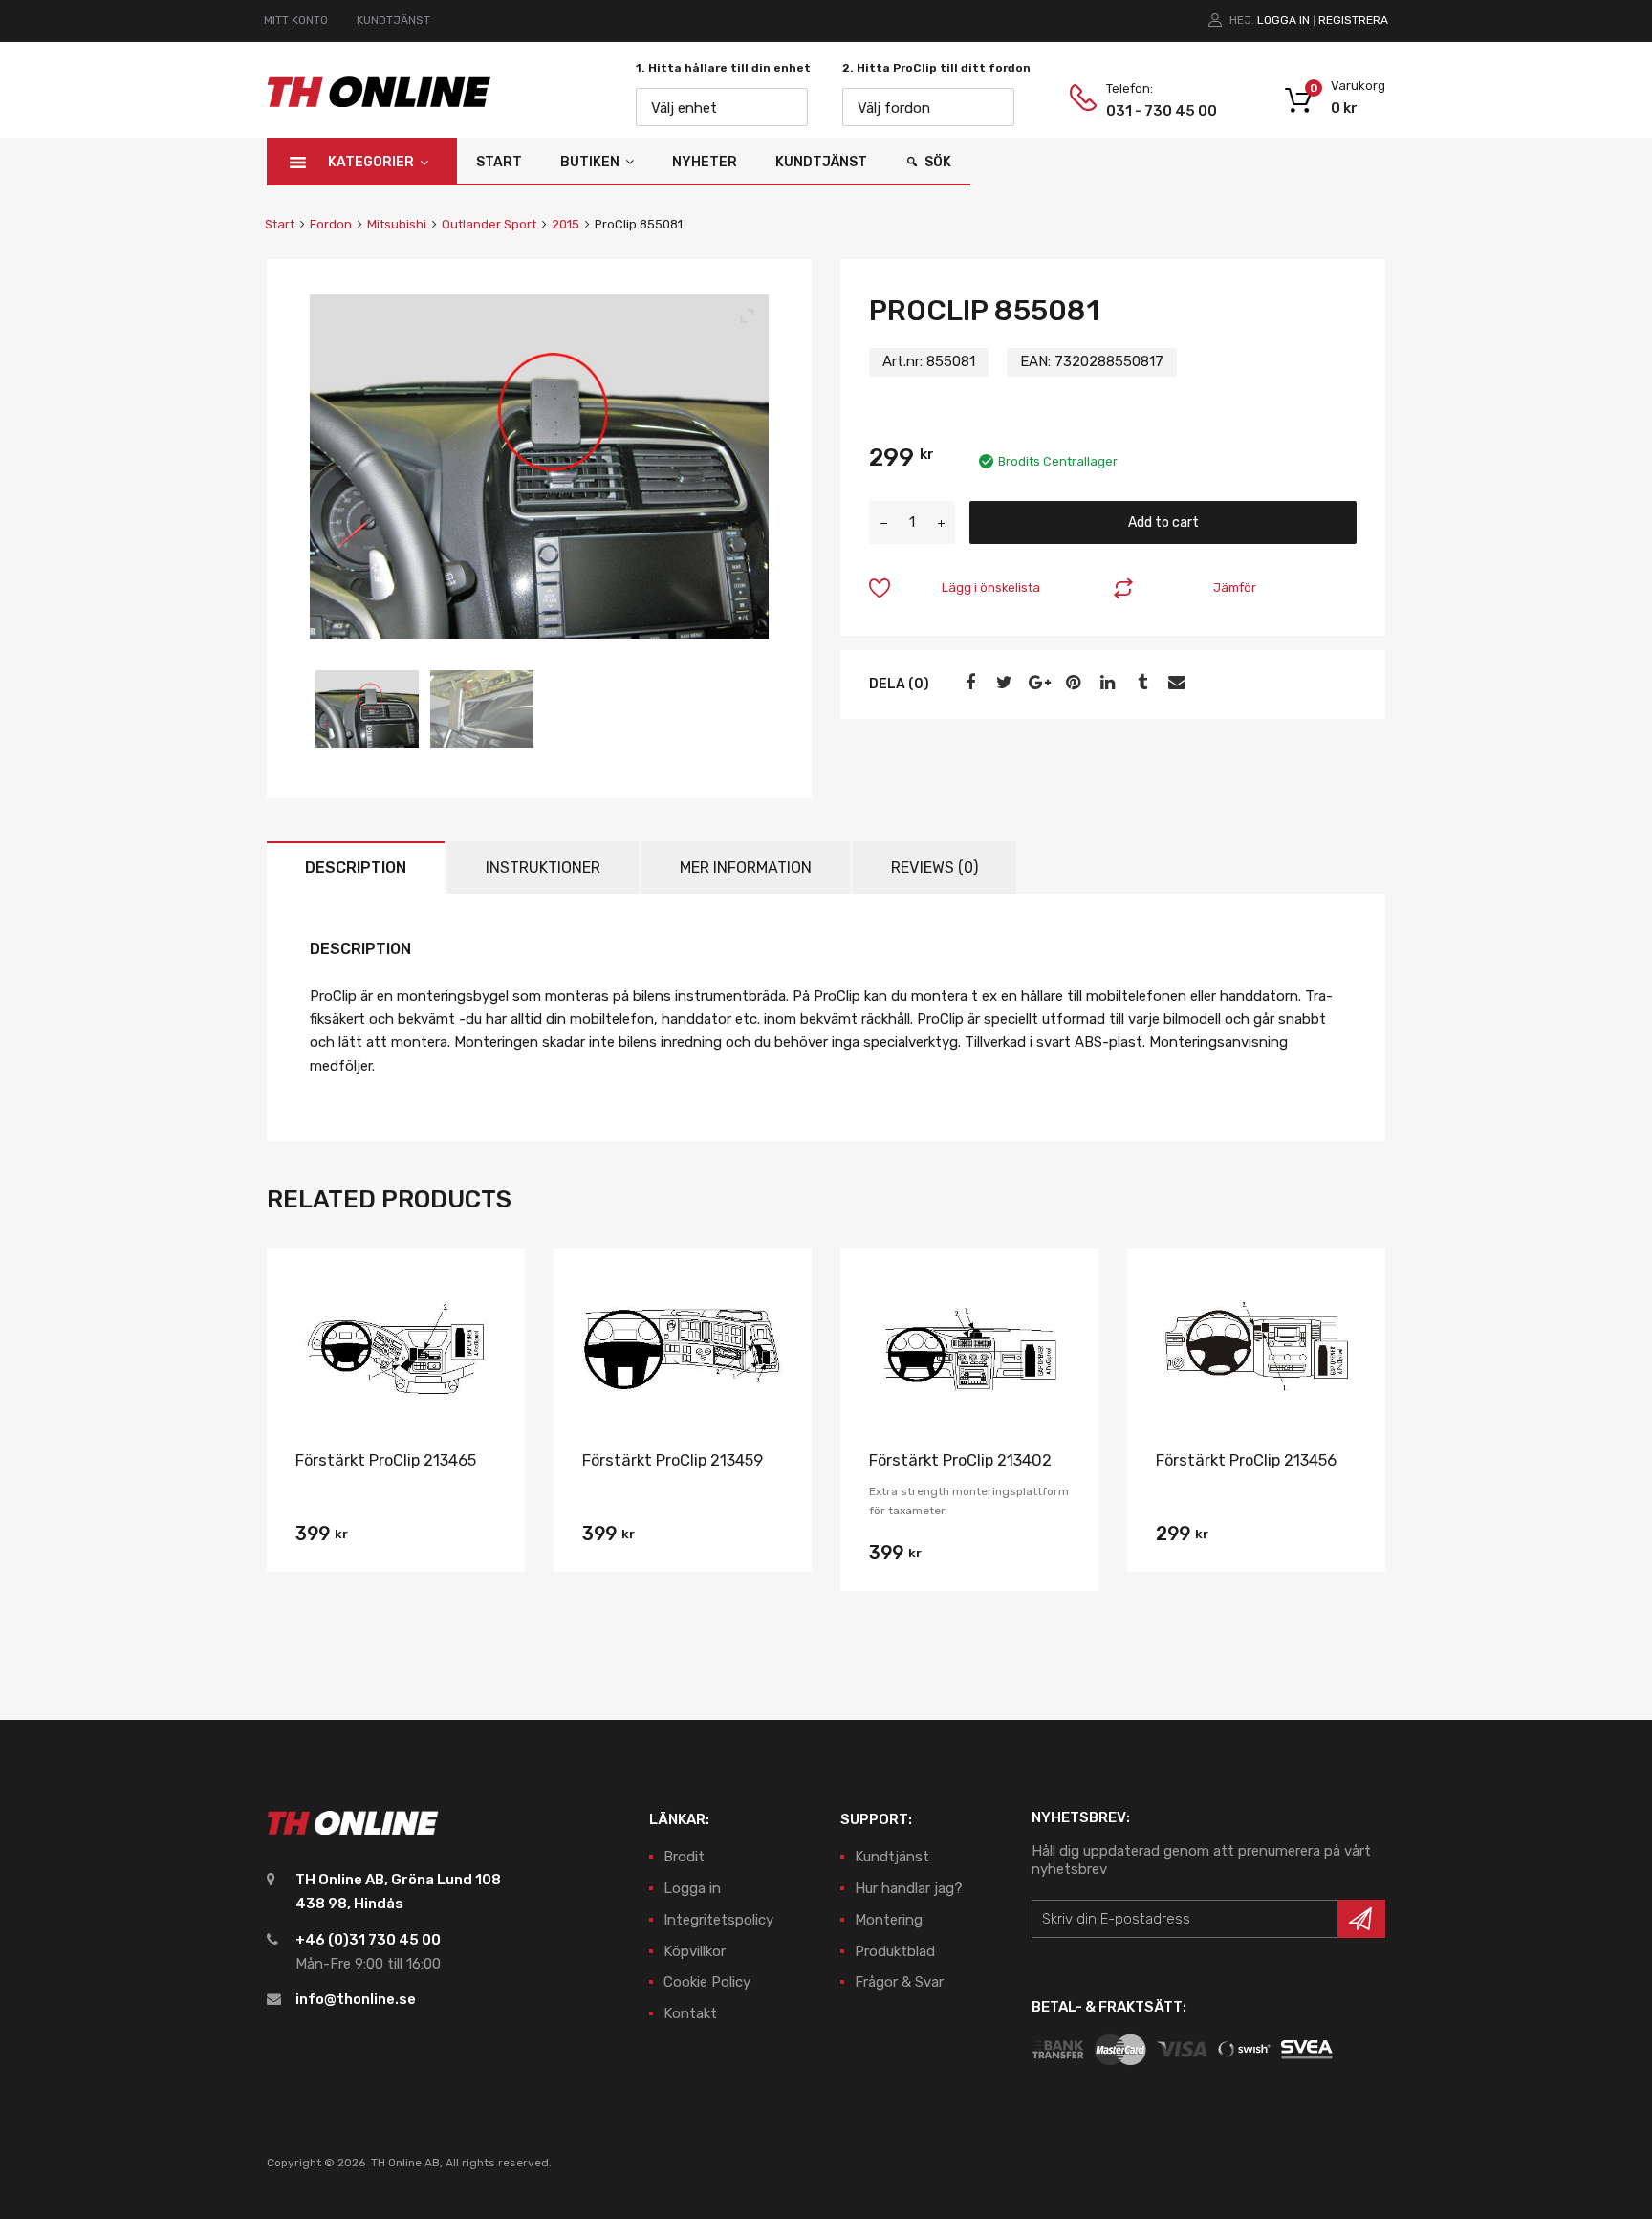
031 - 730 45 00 (1153, 111)
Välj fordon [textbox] (894, 108)
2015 (565, 224)
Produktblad (895, 1951)
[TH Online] (379, 106)
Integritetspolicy (718, 1920)
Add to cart (1163, 522)
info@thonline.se (356, 1999)
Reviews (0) (935, 868)
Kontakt (690, 2013)
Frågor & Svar (899, 1982)
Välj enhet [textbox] (684, 108)
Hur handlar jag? (909, 1888)
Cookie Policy (707, 1982)
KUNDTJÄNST (393, 20)
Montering (889, 1920)
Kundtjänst (821, 162)
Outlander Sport (489, 224)
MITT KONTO (296, 20)
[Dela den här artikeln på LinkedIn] (1105, 683)
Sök (938, 162)
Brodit (684, 1857)
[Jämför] (494, 1315)
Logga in (1283, 20)
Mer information (746, 868)
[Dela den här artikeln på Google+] (1036, 683)
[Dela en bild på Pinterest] (1071, 683)
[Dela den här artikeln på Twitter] (1002, 683)
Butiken (590, 162)
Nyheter (705, 162)
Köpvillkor (695, 1951)
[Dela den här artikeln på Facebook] (967, 683)
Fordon (331, 224)
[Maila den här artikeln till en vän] (1174, 683)
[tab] (356, 868)
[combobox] (722, 107)
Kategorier (371, 162)
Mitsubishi (397, 224)
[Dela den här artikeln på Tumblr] (1140, 683)
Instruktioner (543, 868)
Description (356, 868)
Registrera (1353, 20)
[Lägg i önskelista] (494, 1284)
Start (499, 162)
